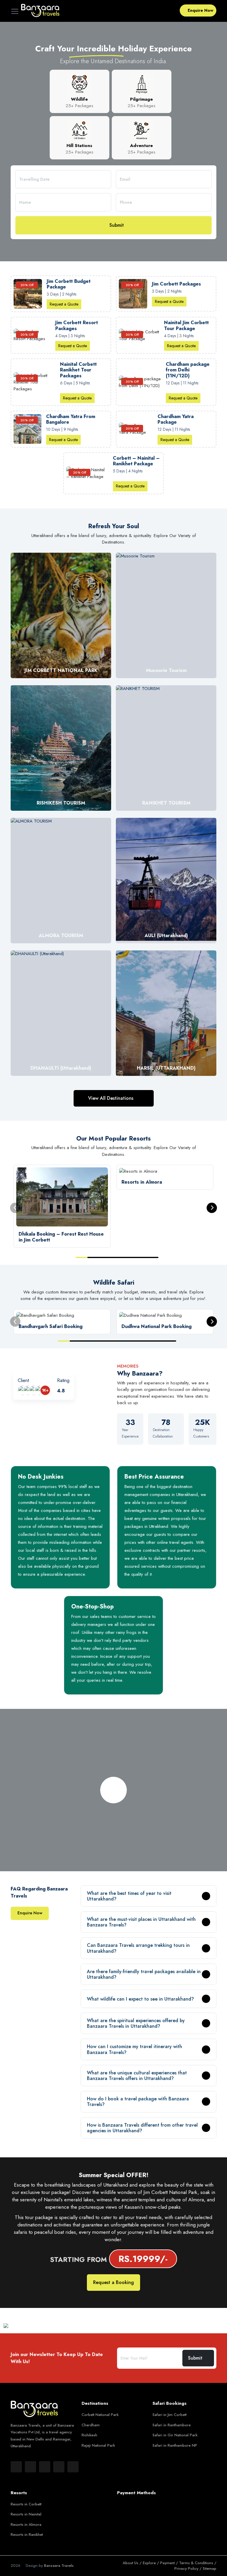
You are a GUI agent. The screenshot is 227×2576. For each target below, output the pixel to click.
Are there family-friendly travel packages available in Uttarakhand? (144, 1974)
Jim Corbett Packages (176, 284)
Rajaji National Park (98, 2445)
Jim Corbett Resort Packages (77, 325)
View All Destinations (111, 1098)
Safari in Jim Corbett (170, 2415)
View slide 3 (105, 1257)
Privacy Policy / (189, 2568)
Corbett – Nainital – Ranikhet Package (136, 461)
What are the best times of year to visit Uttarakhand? (129, 1896)
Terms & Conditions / (198, 2563)
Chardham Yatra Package (176, 419)
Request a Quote (64, 304)
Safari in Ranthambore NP (175, 2445)
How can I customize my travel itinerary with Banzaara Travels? (134, 2049)
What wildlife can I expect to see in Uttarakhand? (140, 1999)
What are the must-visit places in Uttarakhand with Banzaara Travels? (141, 1922)
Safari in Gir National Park (175, 2435)
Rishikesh (89, 2435)
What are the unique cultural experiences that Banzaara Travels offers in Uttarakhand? (137, 2076)
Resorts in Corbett (26, 2504)
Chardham (91, 2425)
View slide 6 (141, 1257)
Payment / (170, 2563)
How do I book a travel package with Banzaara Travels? (138, 2102)
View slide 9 (158, 1341)
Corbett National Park (100, 2415)
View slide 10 (170, 1341)
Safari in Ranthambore (172, 2425)
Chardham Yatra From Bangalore (71, 419)
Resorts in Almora (26, 2524)
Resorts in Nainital (26, 2514)
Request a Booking (113, 2282)
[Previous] (15, 1208)
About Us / (133, 2563)
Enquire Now (201, 10)
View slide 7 (153, 1257)
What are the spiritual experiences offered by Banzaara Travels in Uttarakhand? (136, 2023)
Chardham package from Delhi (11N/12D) (188, 370)
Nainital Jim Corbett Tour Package (186, 325)
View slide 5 (129, 1257)
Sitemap (210, 2568)
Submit (117, 225)
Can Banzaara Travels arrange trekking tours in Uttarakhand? (138, 1948)
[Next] (212, 1208)
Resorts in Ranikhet (27, 2535)
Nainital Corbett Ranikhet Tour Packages (78, 370)
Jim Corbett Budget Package (69, 284)
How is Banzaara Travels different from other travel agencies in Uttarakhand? (142, 2128)
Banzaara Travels (59, 2566)
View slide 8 (147, 1341)
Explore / (151, 2563)
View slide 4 (117, 1257)
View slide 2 (93, 1257)
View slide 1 (82, 1257)
